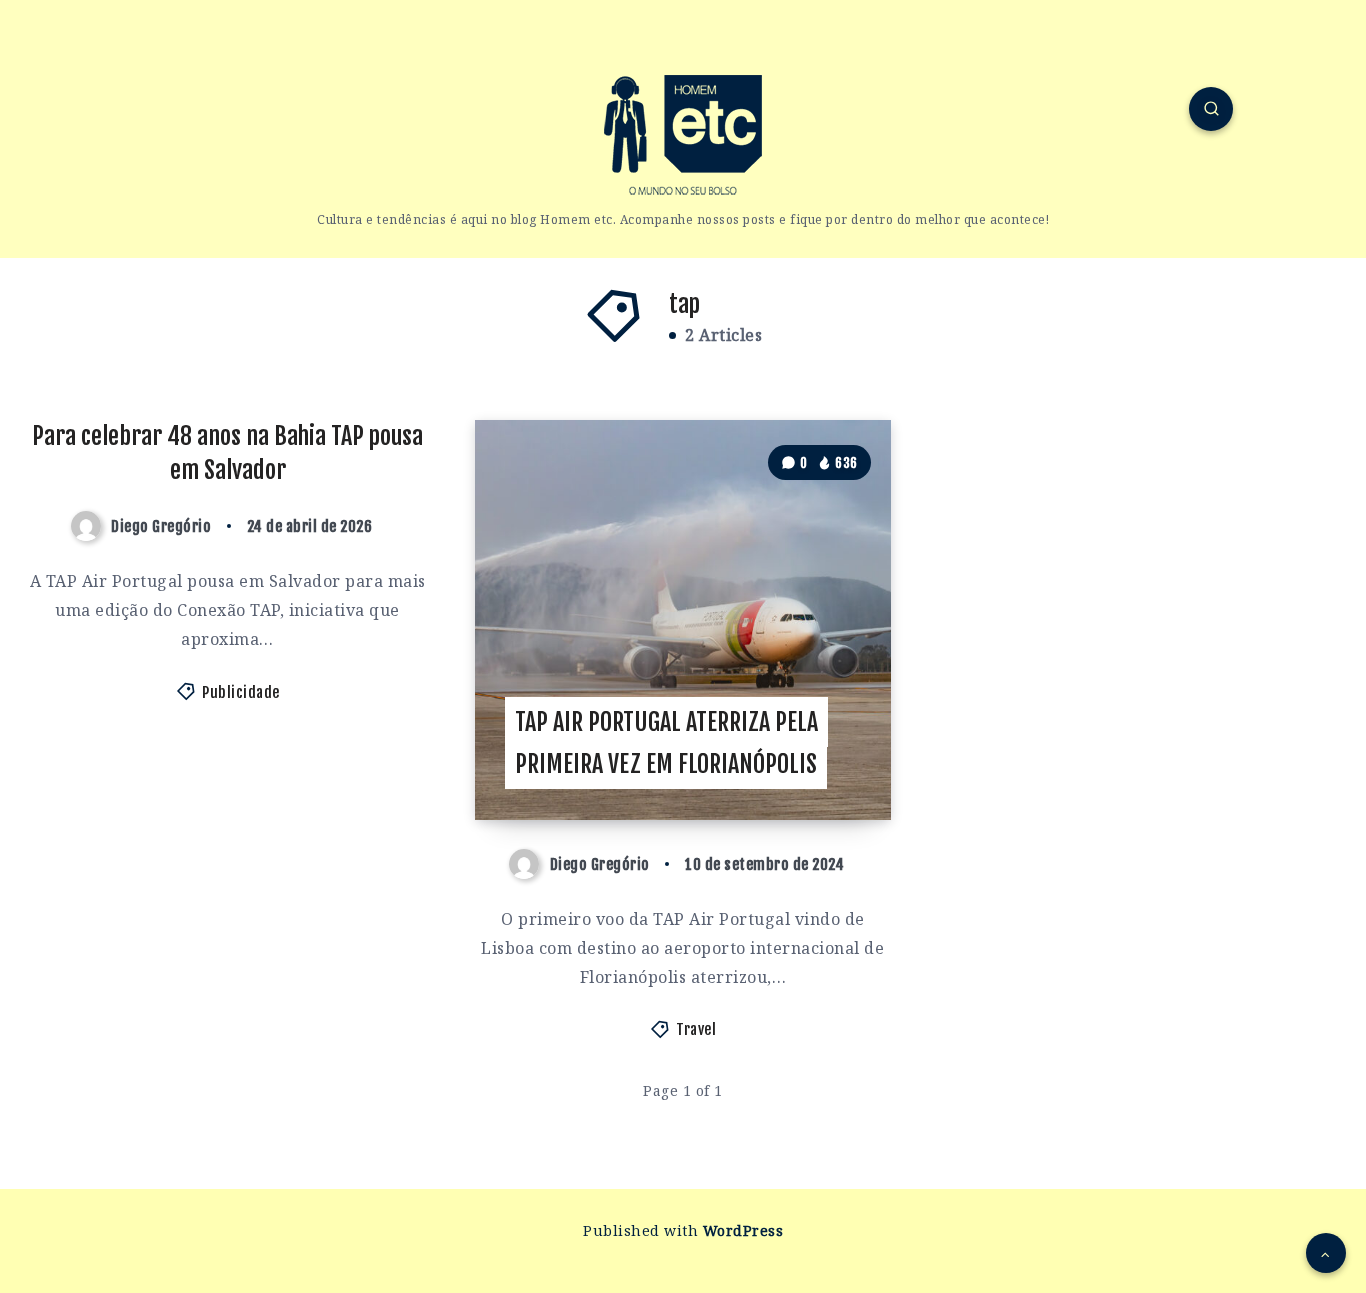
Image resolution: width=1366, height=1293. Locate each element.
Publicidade (241, 692)
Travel (696, 1029)
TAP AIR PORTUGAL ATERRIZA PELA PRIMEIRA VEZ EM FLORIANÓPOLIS (666, 743)
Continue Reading (805, 760)
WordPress (743, 1230)
